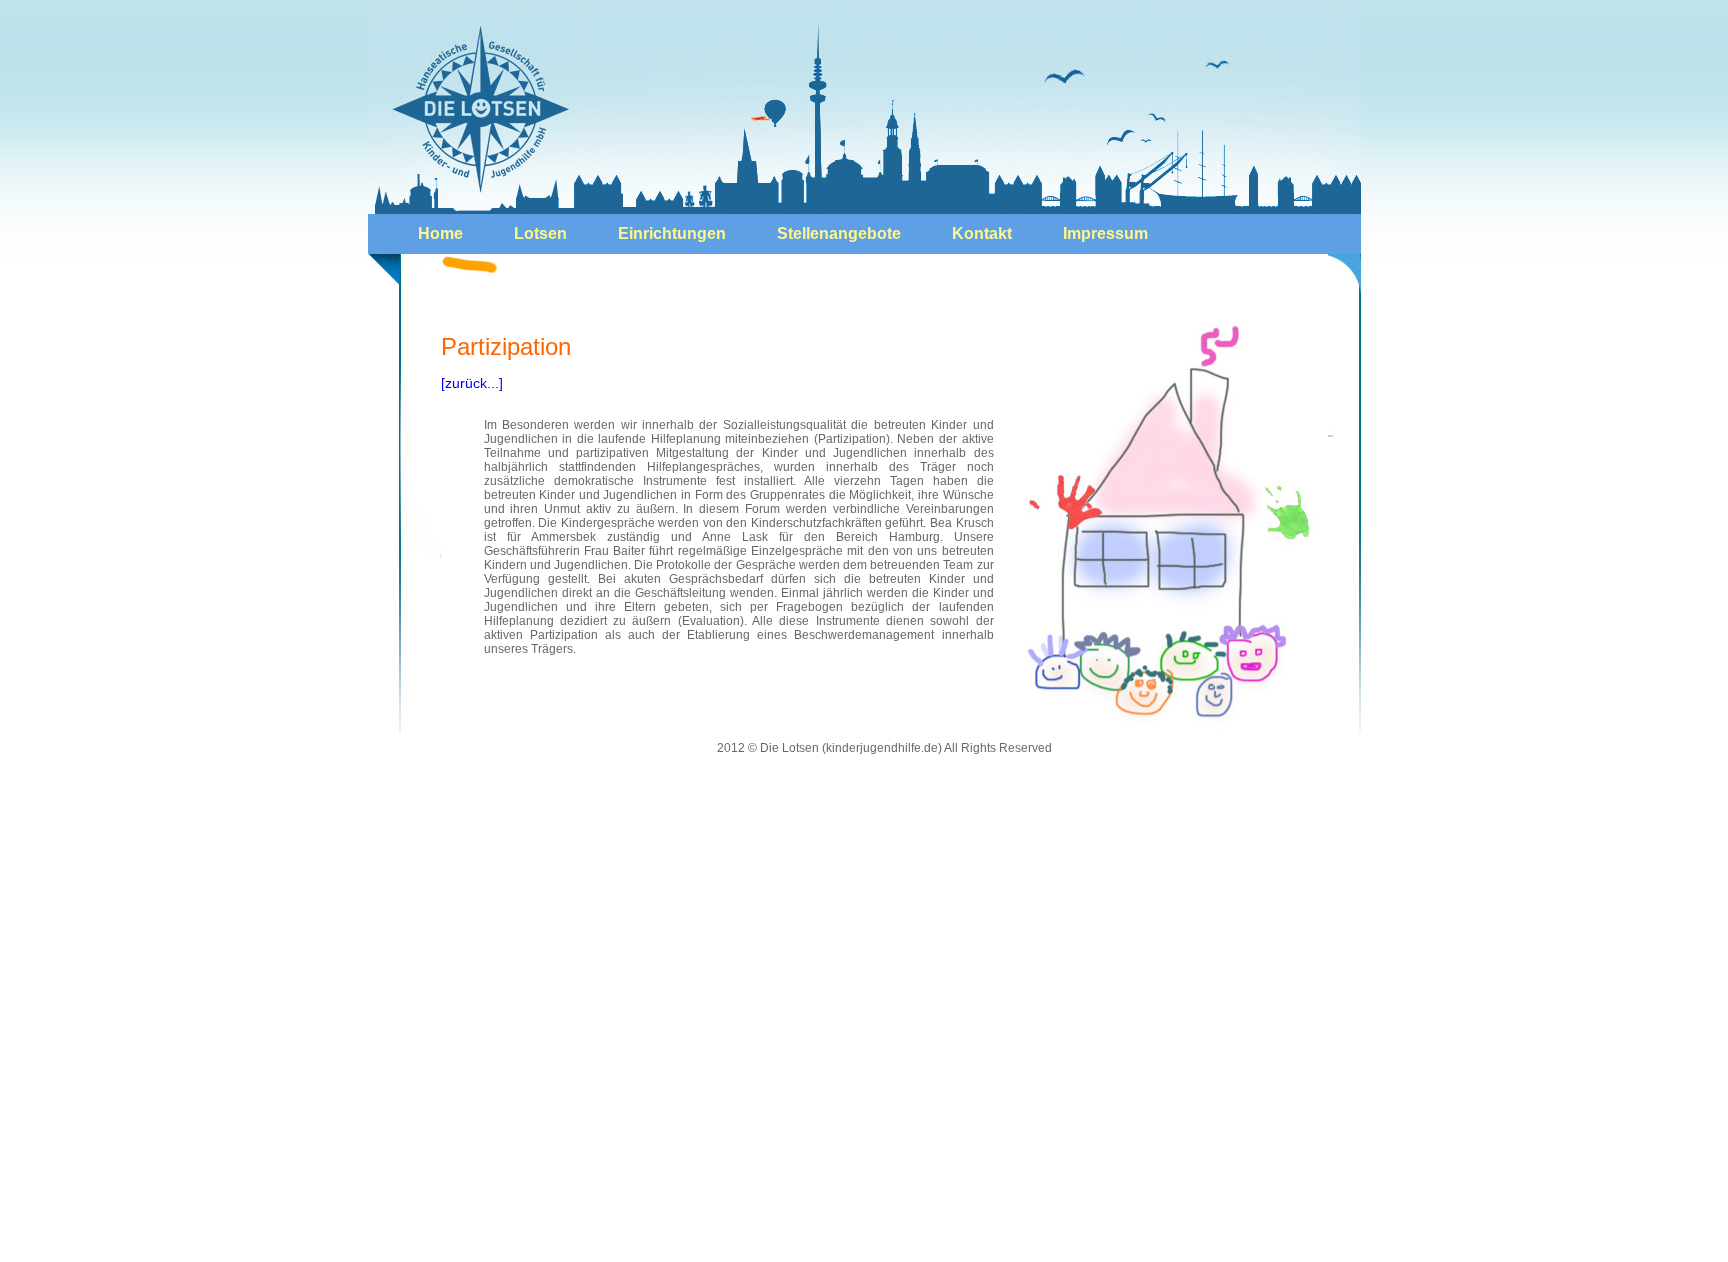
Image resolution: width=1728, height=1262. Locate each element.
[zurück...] (472, 383)
